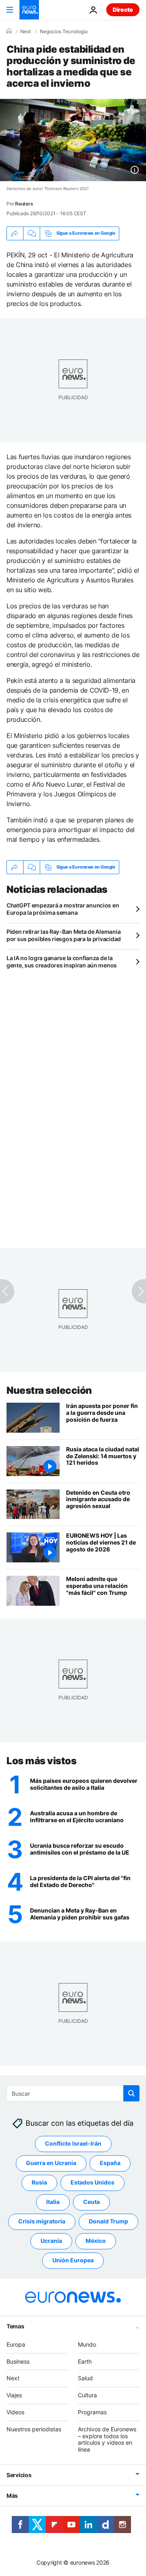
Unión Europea (73, 2260)
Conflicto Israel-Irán (73, 2144)
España (110, 2163)
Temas (15, 2326)
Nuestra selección (49, 1390)
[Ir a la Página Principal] (29, 10)
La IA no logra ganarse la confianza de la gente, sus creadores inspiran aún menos (62, 962)
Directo (123, 10)
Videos (15, 2412)
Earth (85, 2361)
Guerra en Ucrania (51, 2163)
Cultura (87, 2395)
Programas (92, 2412)
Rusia (39, 2183)
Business (18, 2361)
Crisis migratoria (42, 2222)
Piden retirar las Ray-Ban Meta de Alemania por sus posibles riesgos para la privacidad (64, 935)
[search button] (131, 2093)
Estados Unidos (92, 2183)
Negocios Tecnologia (64, 32)
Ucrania (51, 2241)
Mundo (87, 2344)
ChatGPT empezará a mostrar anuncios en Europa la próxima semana (63, 909)
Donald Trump (108, 2222)
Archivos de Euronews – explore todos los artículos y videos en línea (107, 2439)
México (96, 2241)
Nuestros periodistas (34, 2429)
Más (12, 2496)
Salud (85, 2378)
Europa (16, 2344)
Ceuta (91, 2202)
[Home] (9, 31)
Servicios (19, 2475)
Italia (53, 2202)
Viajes (14, 2395)
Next (26, 32)
